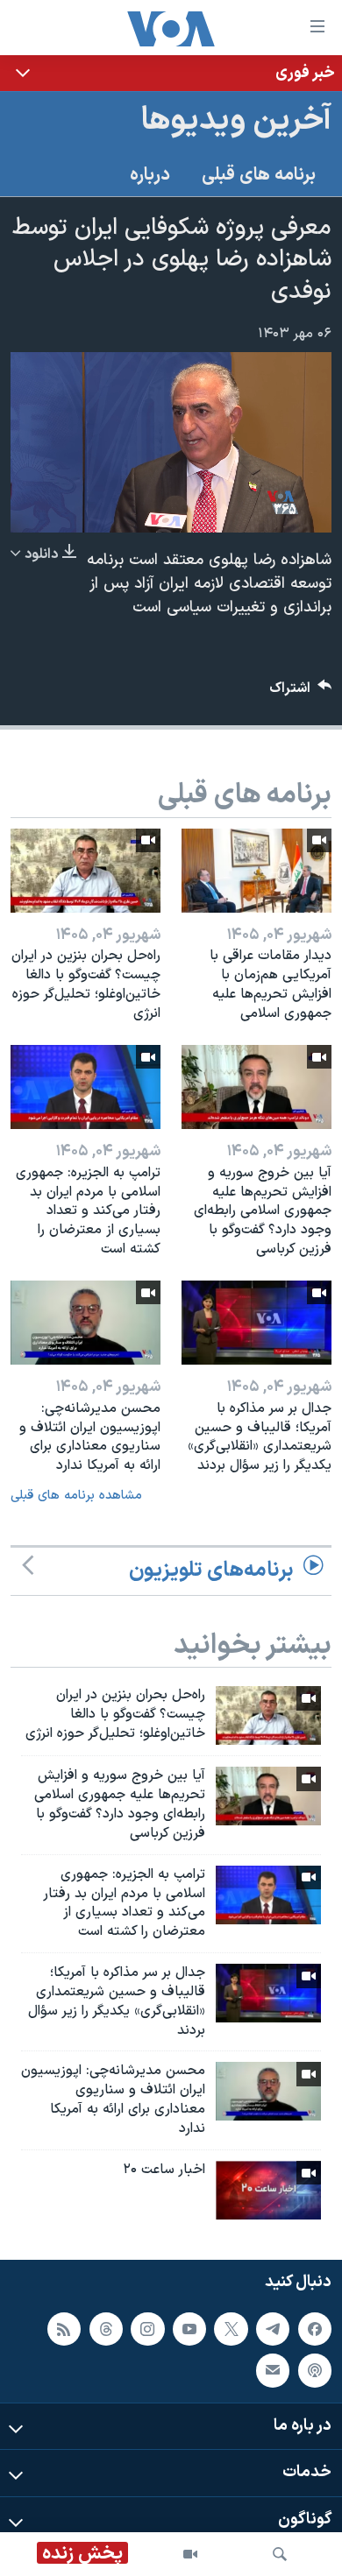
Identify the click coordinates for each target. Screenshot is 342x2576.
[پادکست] (315, 2370)
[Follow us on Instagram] (147, 2329)
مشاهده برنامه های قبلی (76, 1496)
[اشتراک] (273, 2370)
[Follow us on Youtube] (189, 2329)
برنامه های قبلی (259, 175)
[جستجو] (280, 2554)
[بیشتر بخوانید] (171, 73)
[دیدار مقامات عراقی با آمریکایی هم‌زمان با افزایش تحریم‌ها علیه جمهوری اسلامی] (256, 871)
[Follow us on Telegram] (273, 2329)
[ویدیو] (190, 2554)
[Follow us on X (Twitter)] (231, 2329)
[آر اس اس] (64, 2329)
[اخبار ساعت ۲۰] (268, 2190)
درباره (150, 175)
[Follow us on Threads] (106, 2329)
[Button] (301, 692)
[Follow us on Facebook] (315, 2329)
